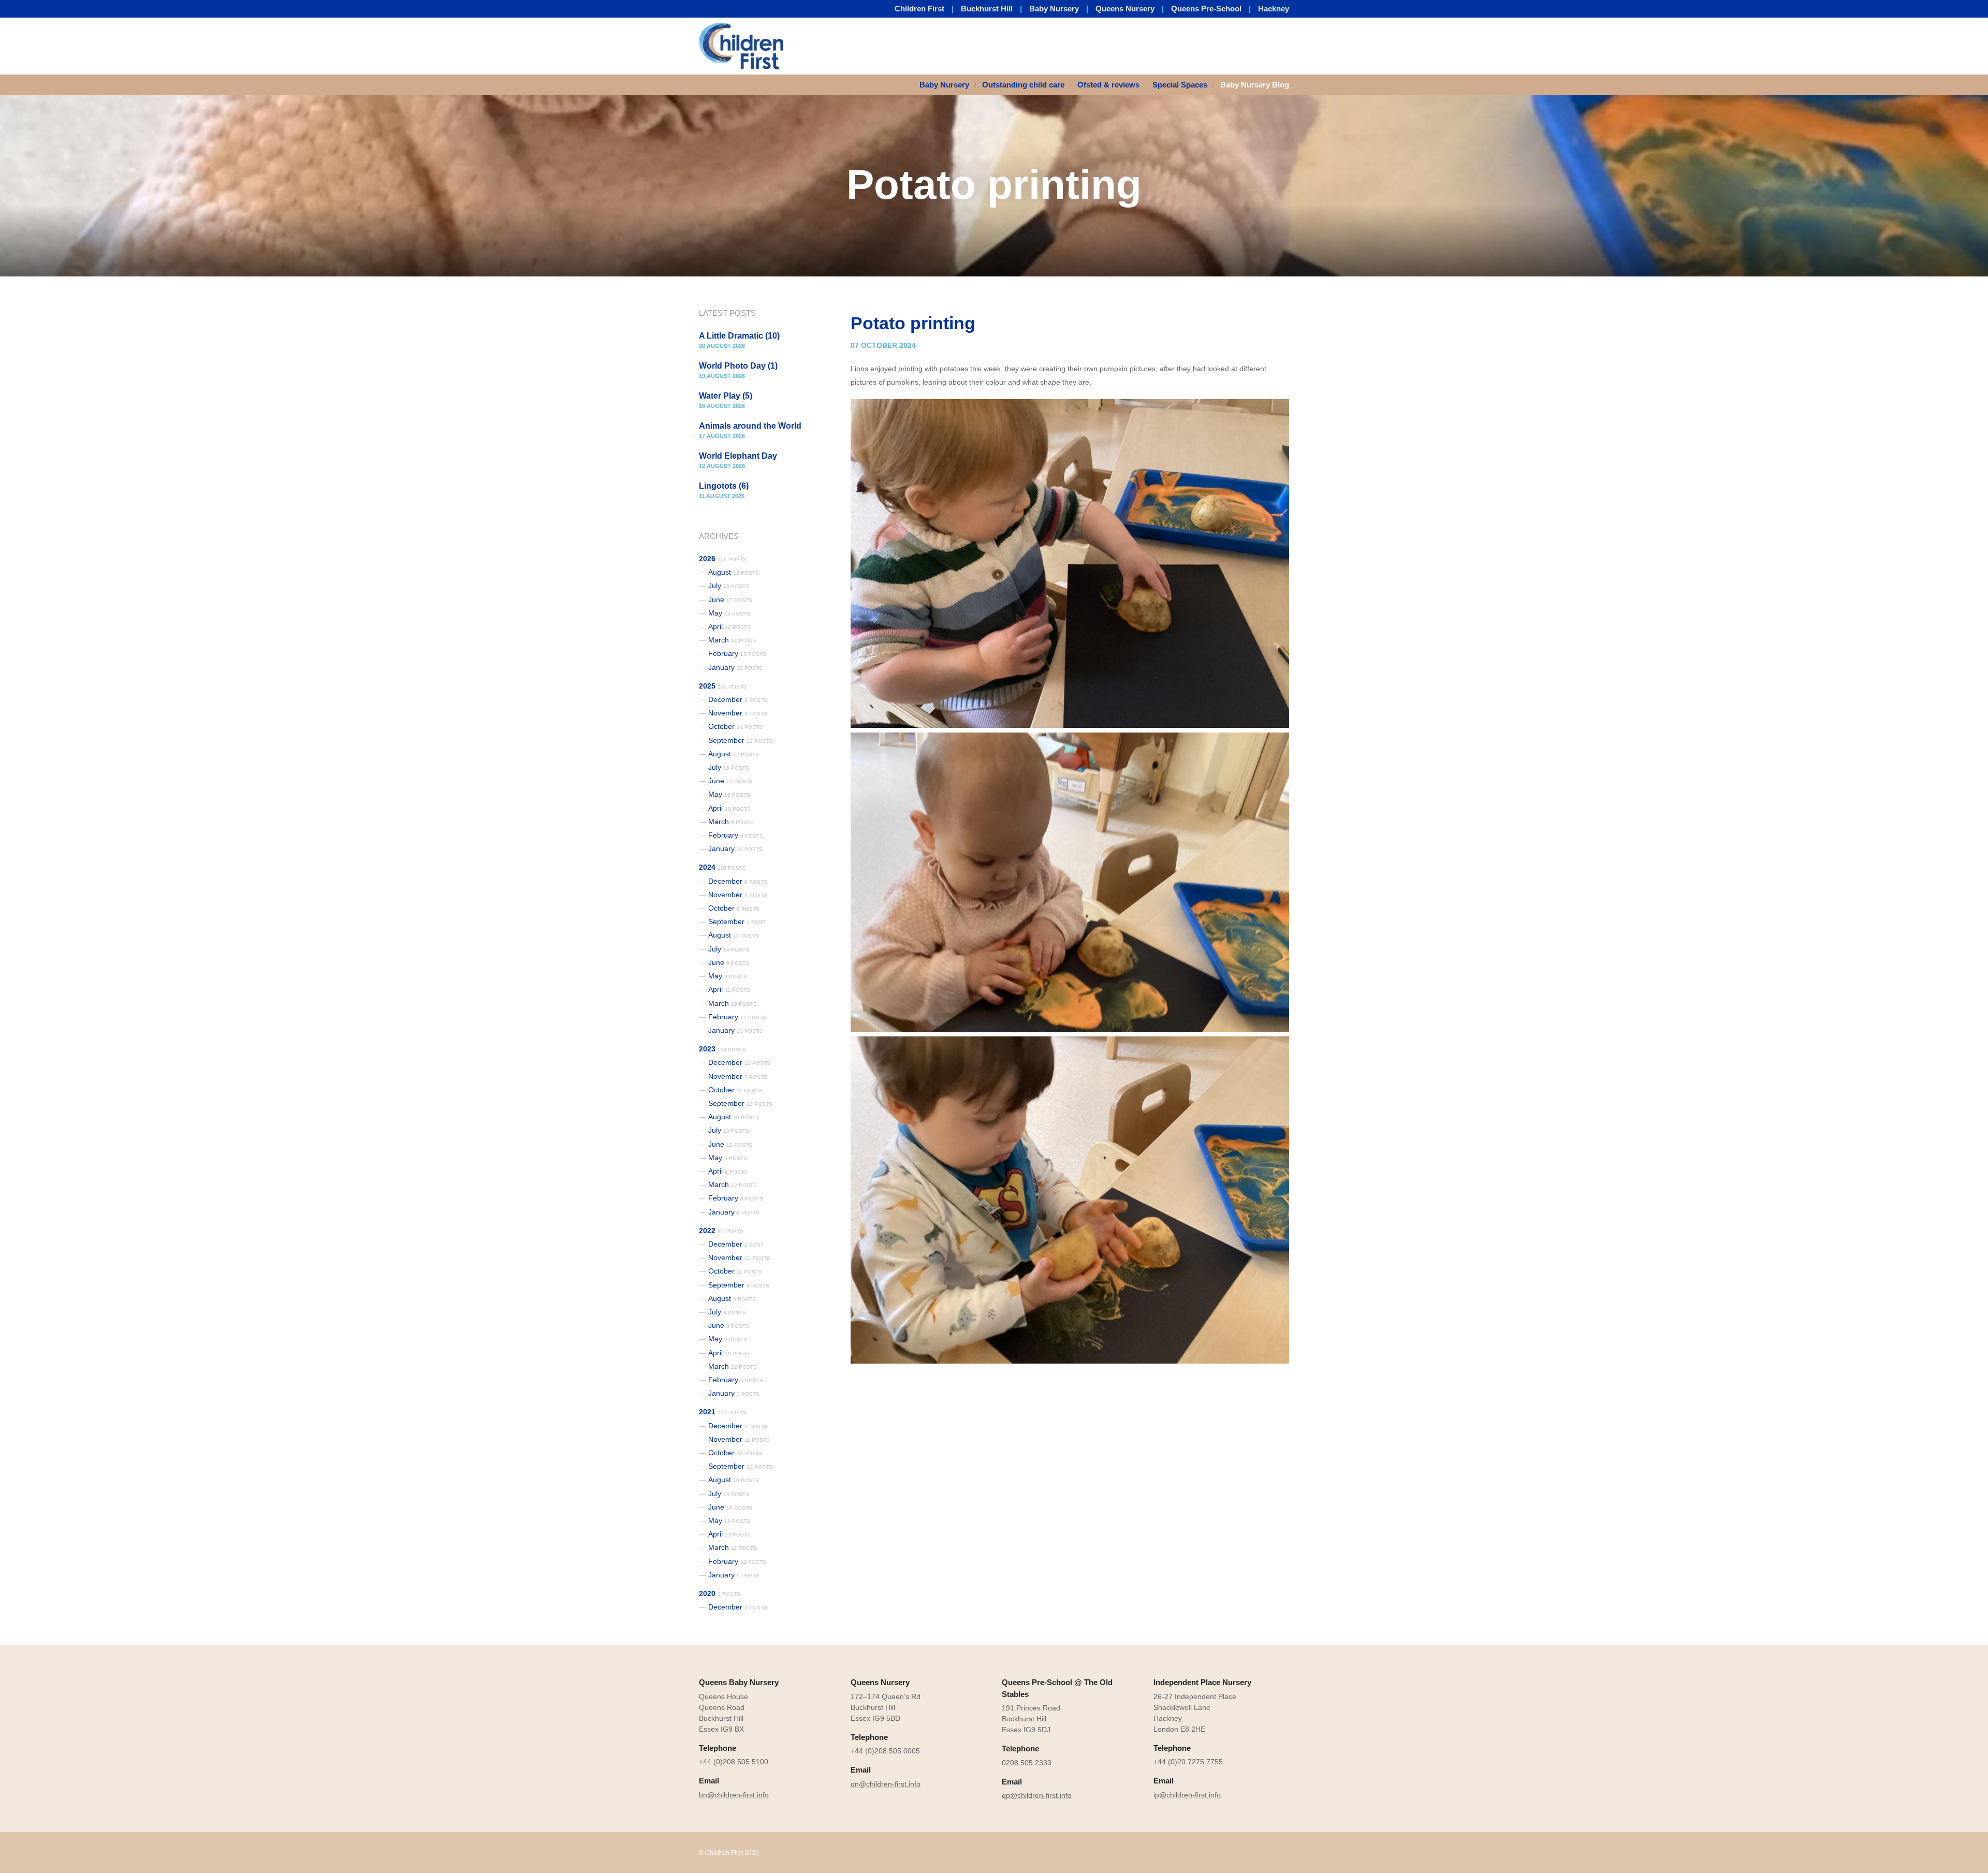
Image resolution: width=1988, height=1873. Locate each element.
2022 (721, 1231)
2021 (723, 1412)
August (734, 572)
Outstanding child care (1023, 85)
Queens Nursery (1125, 9)
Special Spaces (1180, 85)
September (740, 740)
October (735, 726)
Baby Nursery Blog (1255, 85)
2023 (722, 1049)
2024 (722, 867)
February (737, 653)
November (738, 713)
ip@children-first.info (1187, 1795)
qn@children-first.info (886, 1784)
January (735, 667)
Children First (919, 9)
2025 (723, 686)
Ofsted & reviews (1108, 85)
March (733, 640)
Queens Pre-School (1206, 9)
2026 (723, 559)
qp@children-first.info (1037, 1795)
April (729, 626)
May (729, 613)
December (738, 699)
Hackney (1274, 9)
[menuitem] (948, 85)
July (729, 586)
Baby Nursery (1054, 9)
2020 (720, 1593)
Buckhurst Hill (987, 9)
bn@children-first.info (734, 1795)
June (730, 599)
